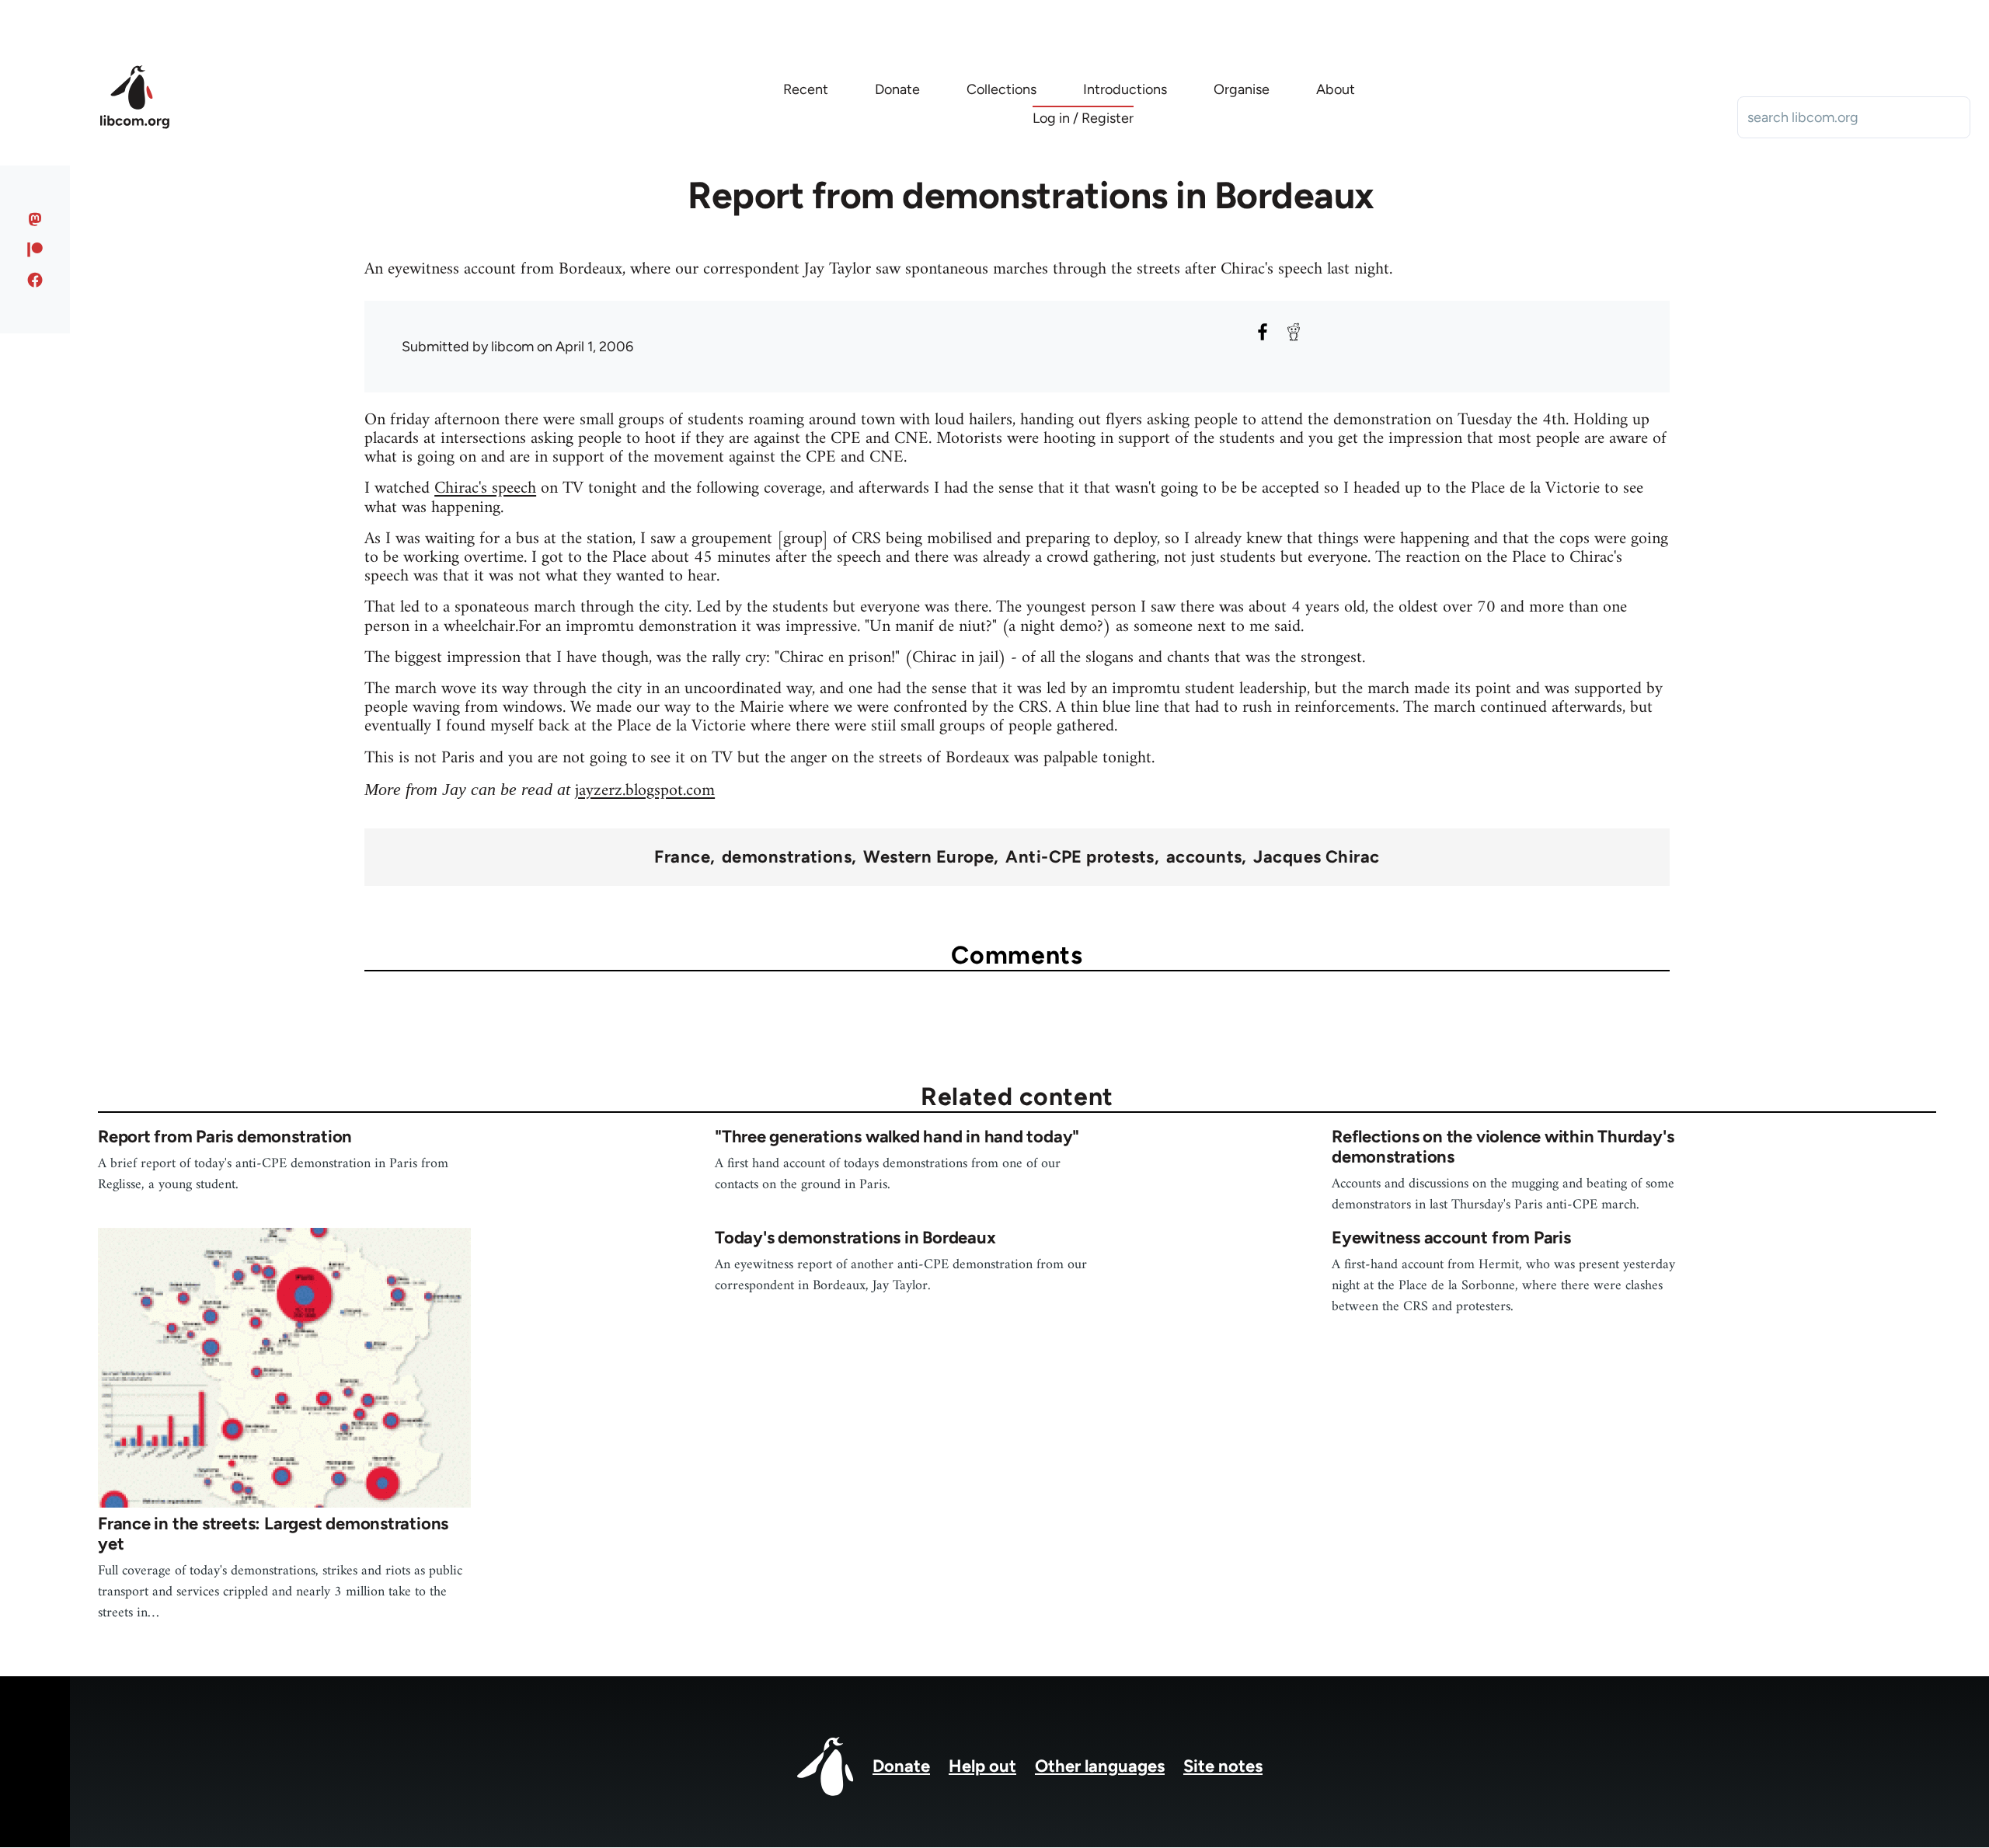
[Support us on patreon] (35, 249)
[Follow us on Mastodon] (35, 219)
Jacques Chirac (1316, 857)
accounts (1204, 857)
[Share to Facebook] (1263, 332)
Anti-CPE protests (1080, 857)
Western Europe (928, 857)
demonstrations (787, 857)
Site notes (1223, 1766)
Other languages (1100, 1766)
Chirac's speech (485, 488)
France (682, 857)
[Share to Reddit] (1294, 332)
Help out (982, 1766)
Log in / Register (1083, 118)
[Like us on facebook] (35, 280)
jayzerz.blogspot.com (645, 791)
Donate (901, 1766)
